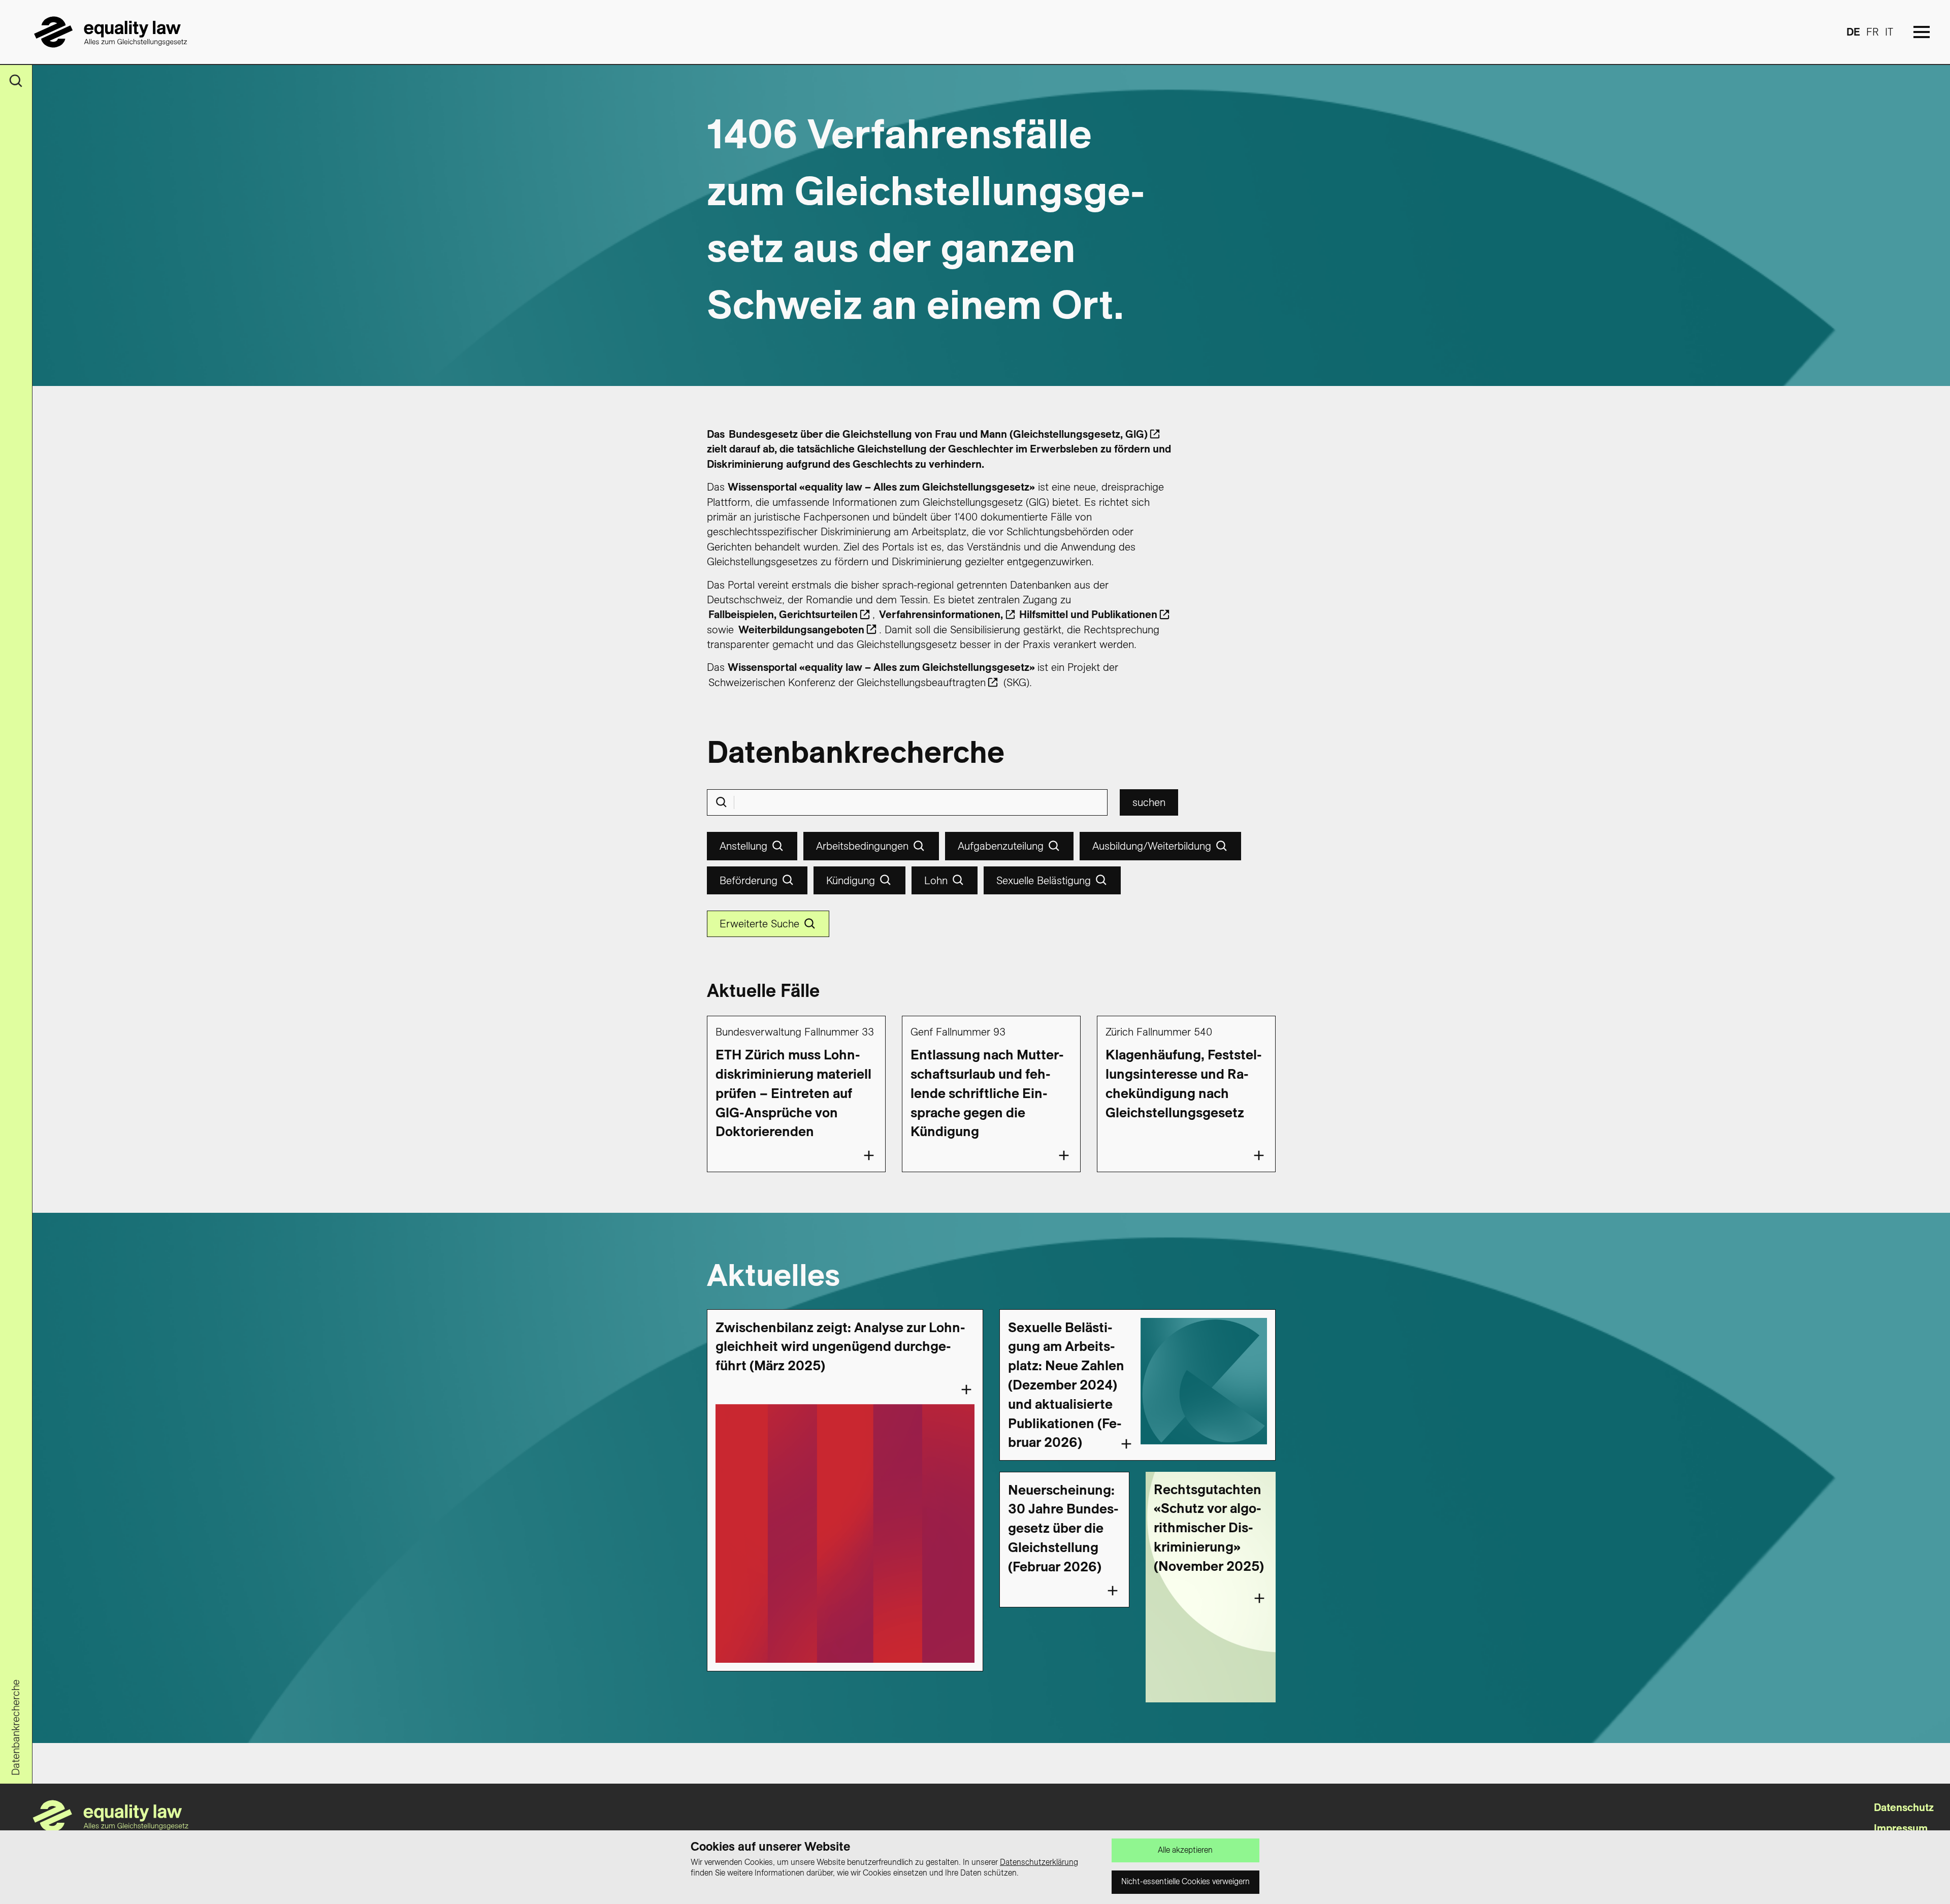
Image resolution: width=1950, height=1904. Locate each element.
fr (1873, 32)
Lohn (936, 880)
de (1853, 32)
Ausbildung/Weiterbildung (1152, 846)
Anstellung (743, 846)
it (1889, 32)
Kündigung (851, 880)
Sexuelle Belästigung (1044, 880)
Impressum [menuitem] (1901, 1828)
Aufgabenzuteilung (1001, 846)
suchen (1149, 802)
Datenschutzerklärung (1039, 1862)
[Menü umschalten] (1922, 32)
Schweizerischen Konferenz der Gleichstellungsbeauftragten (847, 682)
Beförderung (749, 880)
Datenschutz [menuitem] (1904, 1807)
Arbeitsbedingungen (862, 846)
